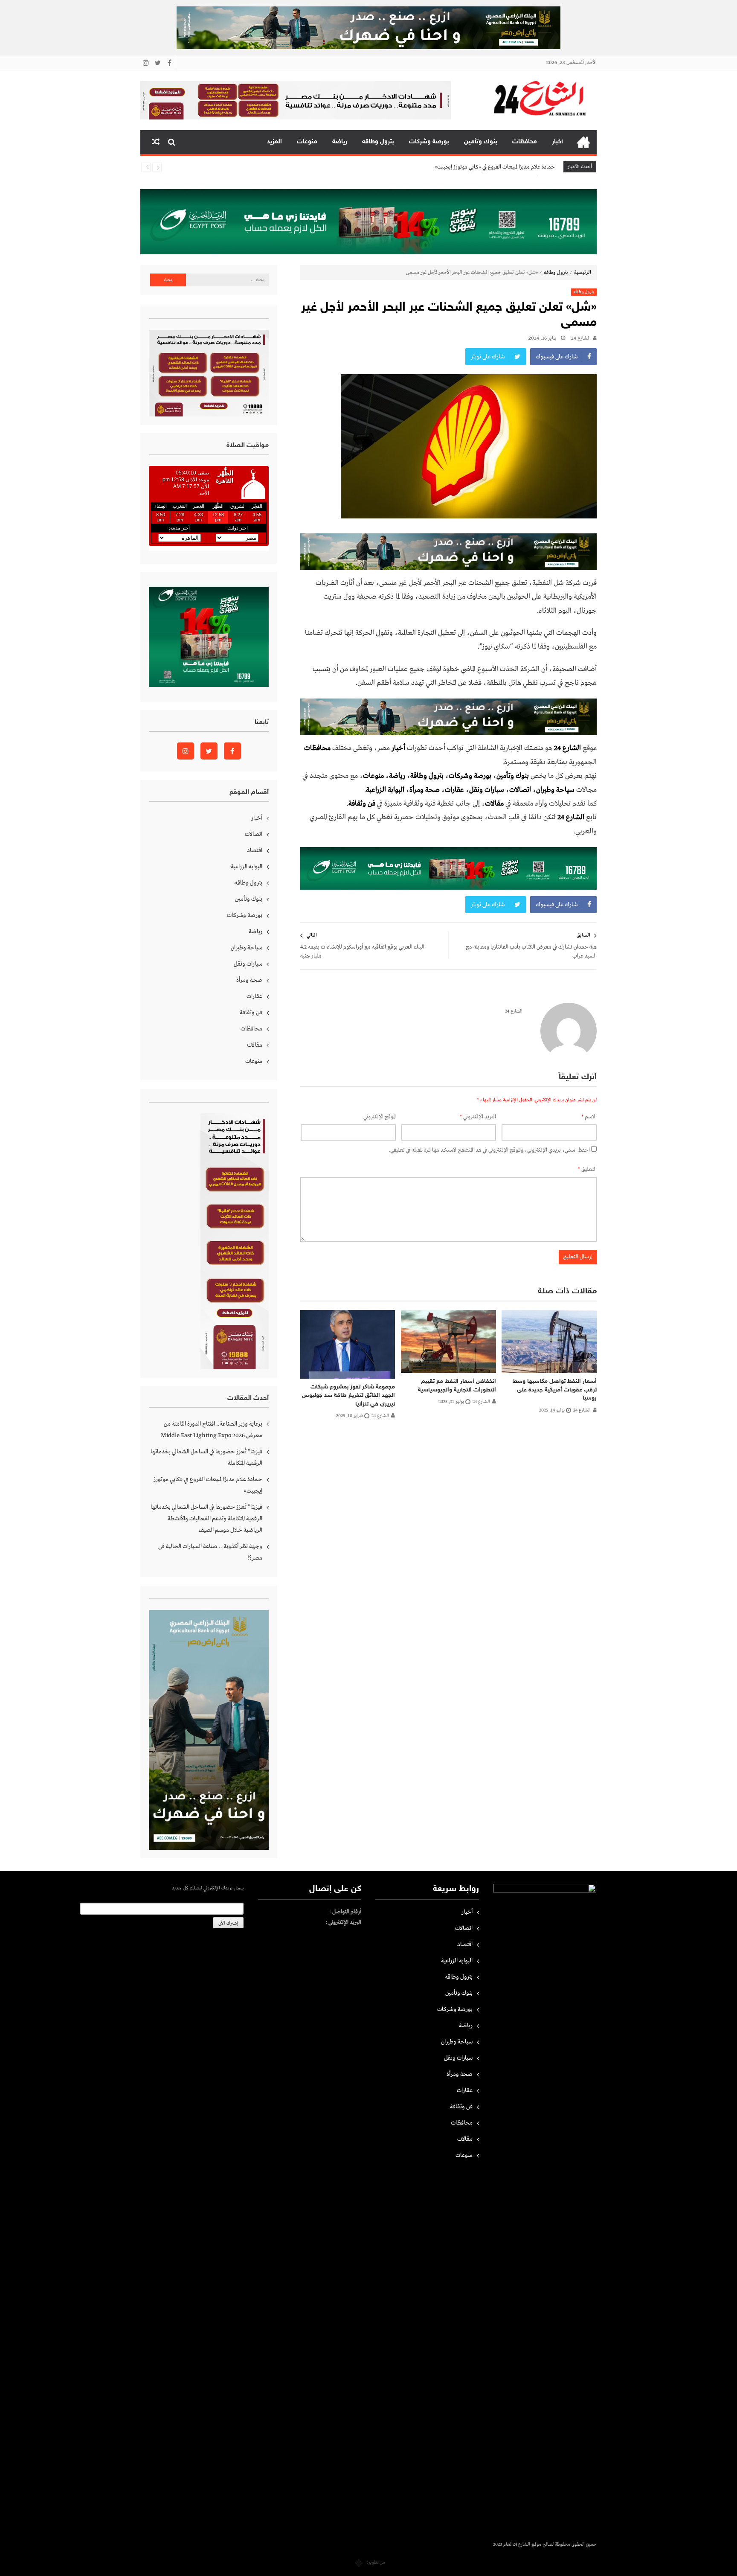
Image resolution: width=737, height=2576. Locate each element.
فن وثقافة (251, 1013)
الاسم (589, 1117)
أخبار (557, 142)
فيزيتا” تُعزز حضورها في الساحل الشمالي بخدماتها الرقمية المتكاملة (206, 1457)
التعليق (587, 1169)
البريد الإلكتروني (478, 1117)
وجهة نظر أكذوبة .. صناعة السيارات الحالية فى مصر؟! (210, 1552)
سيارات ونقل (487, 790)
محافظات (525, 142)
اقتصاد (255, 850)
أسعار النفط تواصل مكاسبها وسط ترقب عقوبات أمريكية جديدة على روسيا (555, 1390)
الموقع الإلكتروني (380, 1117)
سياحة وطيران (555, 790)
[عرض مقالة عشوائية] (156, 142)
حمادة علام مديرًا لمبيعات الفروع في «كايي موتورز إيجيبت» (208, 1485)
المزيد (274, 142)
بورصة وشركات (429, 142)
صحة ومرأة (425, 790)
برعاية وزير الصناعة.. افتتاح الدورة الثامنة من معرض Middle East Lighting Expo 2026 (212, 1430)
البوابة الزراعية (385, 790)
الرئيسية (583, 142)
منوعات (307, 142)
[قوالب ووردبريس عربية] (359, 2562)
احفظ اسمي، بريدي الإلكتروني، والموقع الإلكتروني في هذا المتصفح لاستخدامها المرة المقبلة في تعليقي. (489, 1150)
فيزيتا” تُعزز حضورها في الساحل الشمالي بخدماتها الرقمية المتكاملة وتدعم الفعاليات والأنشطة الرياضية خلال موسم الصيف (427, 167)
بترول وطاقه (378, 142)
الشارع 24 (581, 338)
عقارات (454, 790)
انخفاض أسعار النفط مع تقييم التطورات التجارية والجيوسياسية (457, 1386)
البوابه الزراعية (247, 867)
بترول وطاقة (427, 776)
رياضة (340, 142)
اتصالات (520, 790)
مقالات (255, 1045)
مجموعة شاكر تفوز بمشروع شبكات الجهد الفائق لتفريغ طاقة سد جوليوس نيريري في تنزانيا (348, 1395)
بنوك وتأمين (481, 142)
